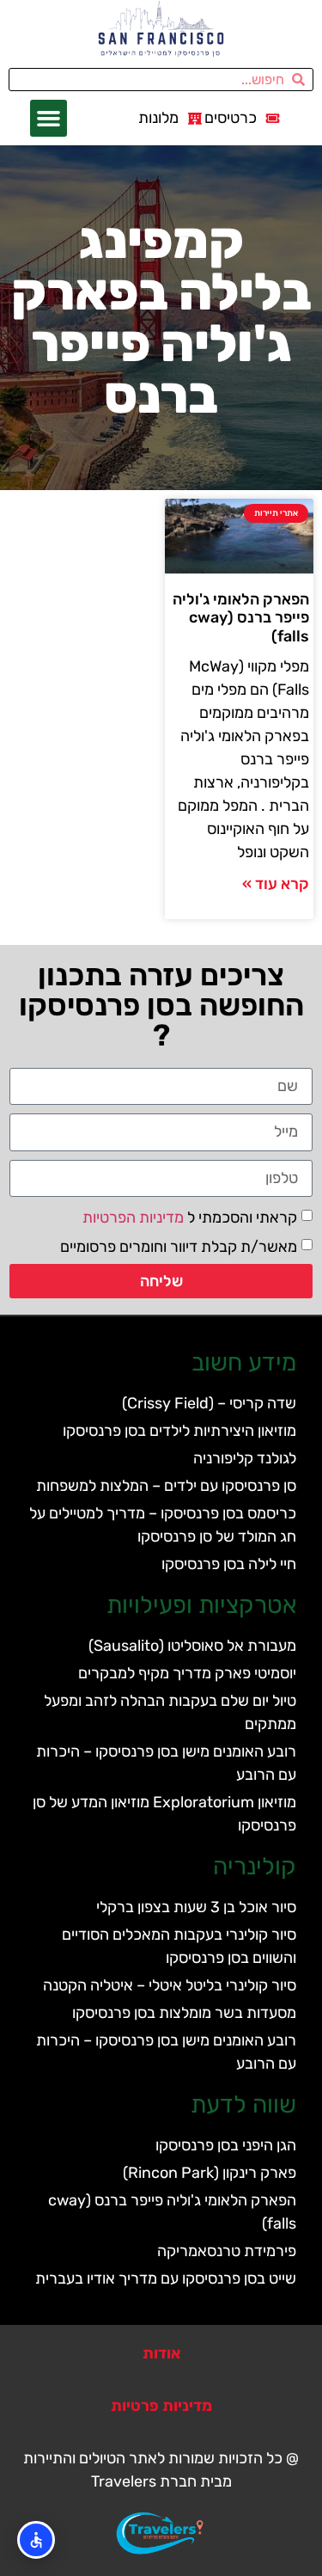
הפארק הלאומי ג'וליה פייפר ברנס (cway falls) (241, 618)
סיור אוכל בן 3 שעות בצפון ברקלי (196, 1907)
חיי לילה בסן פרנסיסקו (229, 1564)
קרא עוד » (276, 884)
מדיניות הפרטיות (133, 1217)
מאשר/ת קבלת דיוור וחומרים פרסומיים (179, 1246)
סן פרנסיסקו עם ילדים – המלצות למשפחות (166, 1486)
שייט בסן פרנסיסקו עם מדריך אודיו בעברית (166, 2279)
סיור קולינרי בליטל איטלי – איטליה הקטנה (170, 1985)
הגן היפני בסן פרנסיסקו (226, 2145)
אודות (161, 2353)
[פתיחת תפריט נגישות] (36, 2540)
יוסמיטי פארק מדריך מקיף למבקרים (187, 1673)
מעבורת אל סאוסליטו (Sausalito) (192, 1646)
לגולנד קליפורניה (245, 1458)
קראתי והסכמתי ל (190, 1217)
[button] (49, 119)
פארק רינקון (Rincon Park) (210, 2173)
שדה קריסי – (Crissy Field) (209, 1403)
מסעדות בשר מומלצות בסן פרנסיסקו (184, 2013)
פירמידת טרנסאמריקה (227, 2251)
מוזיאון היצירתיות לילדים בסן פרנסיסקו (179, 1431)
